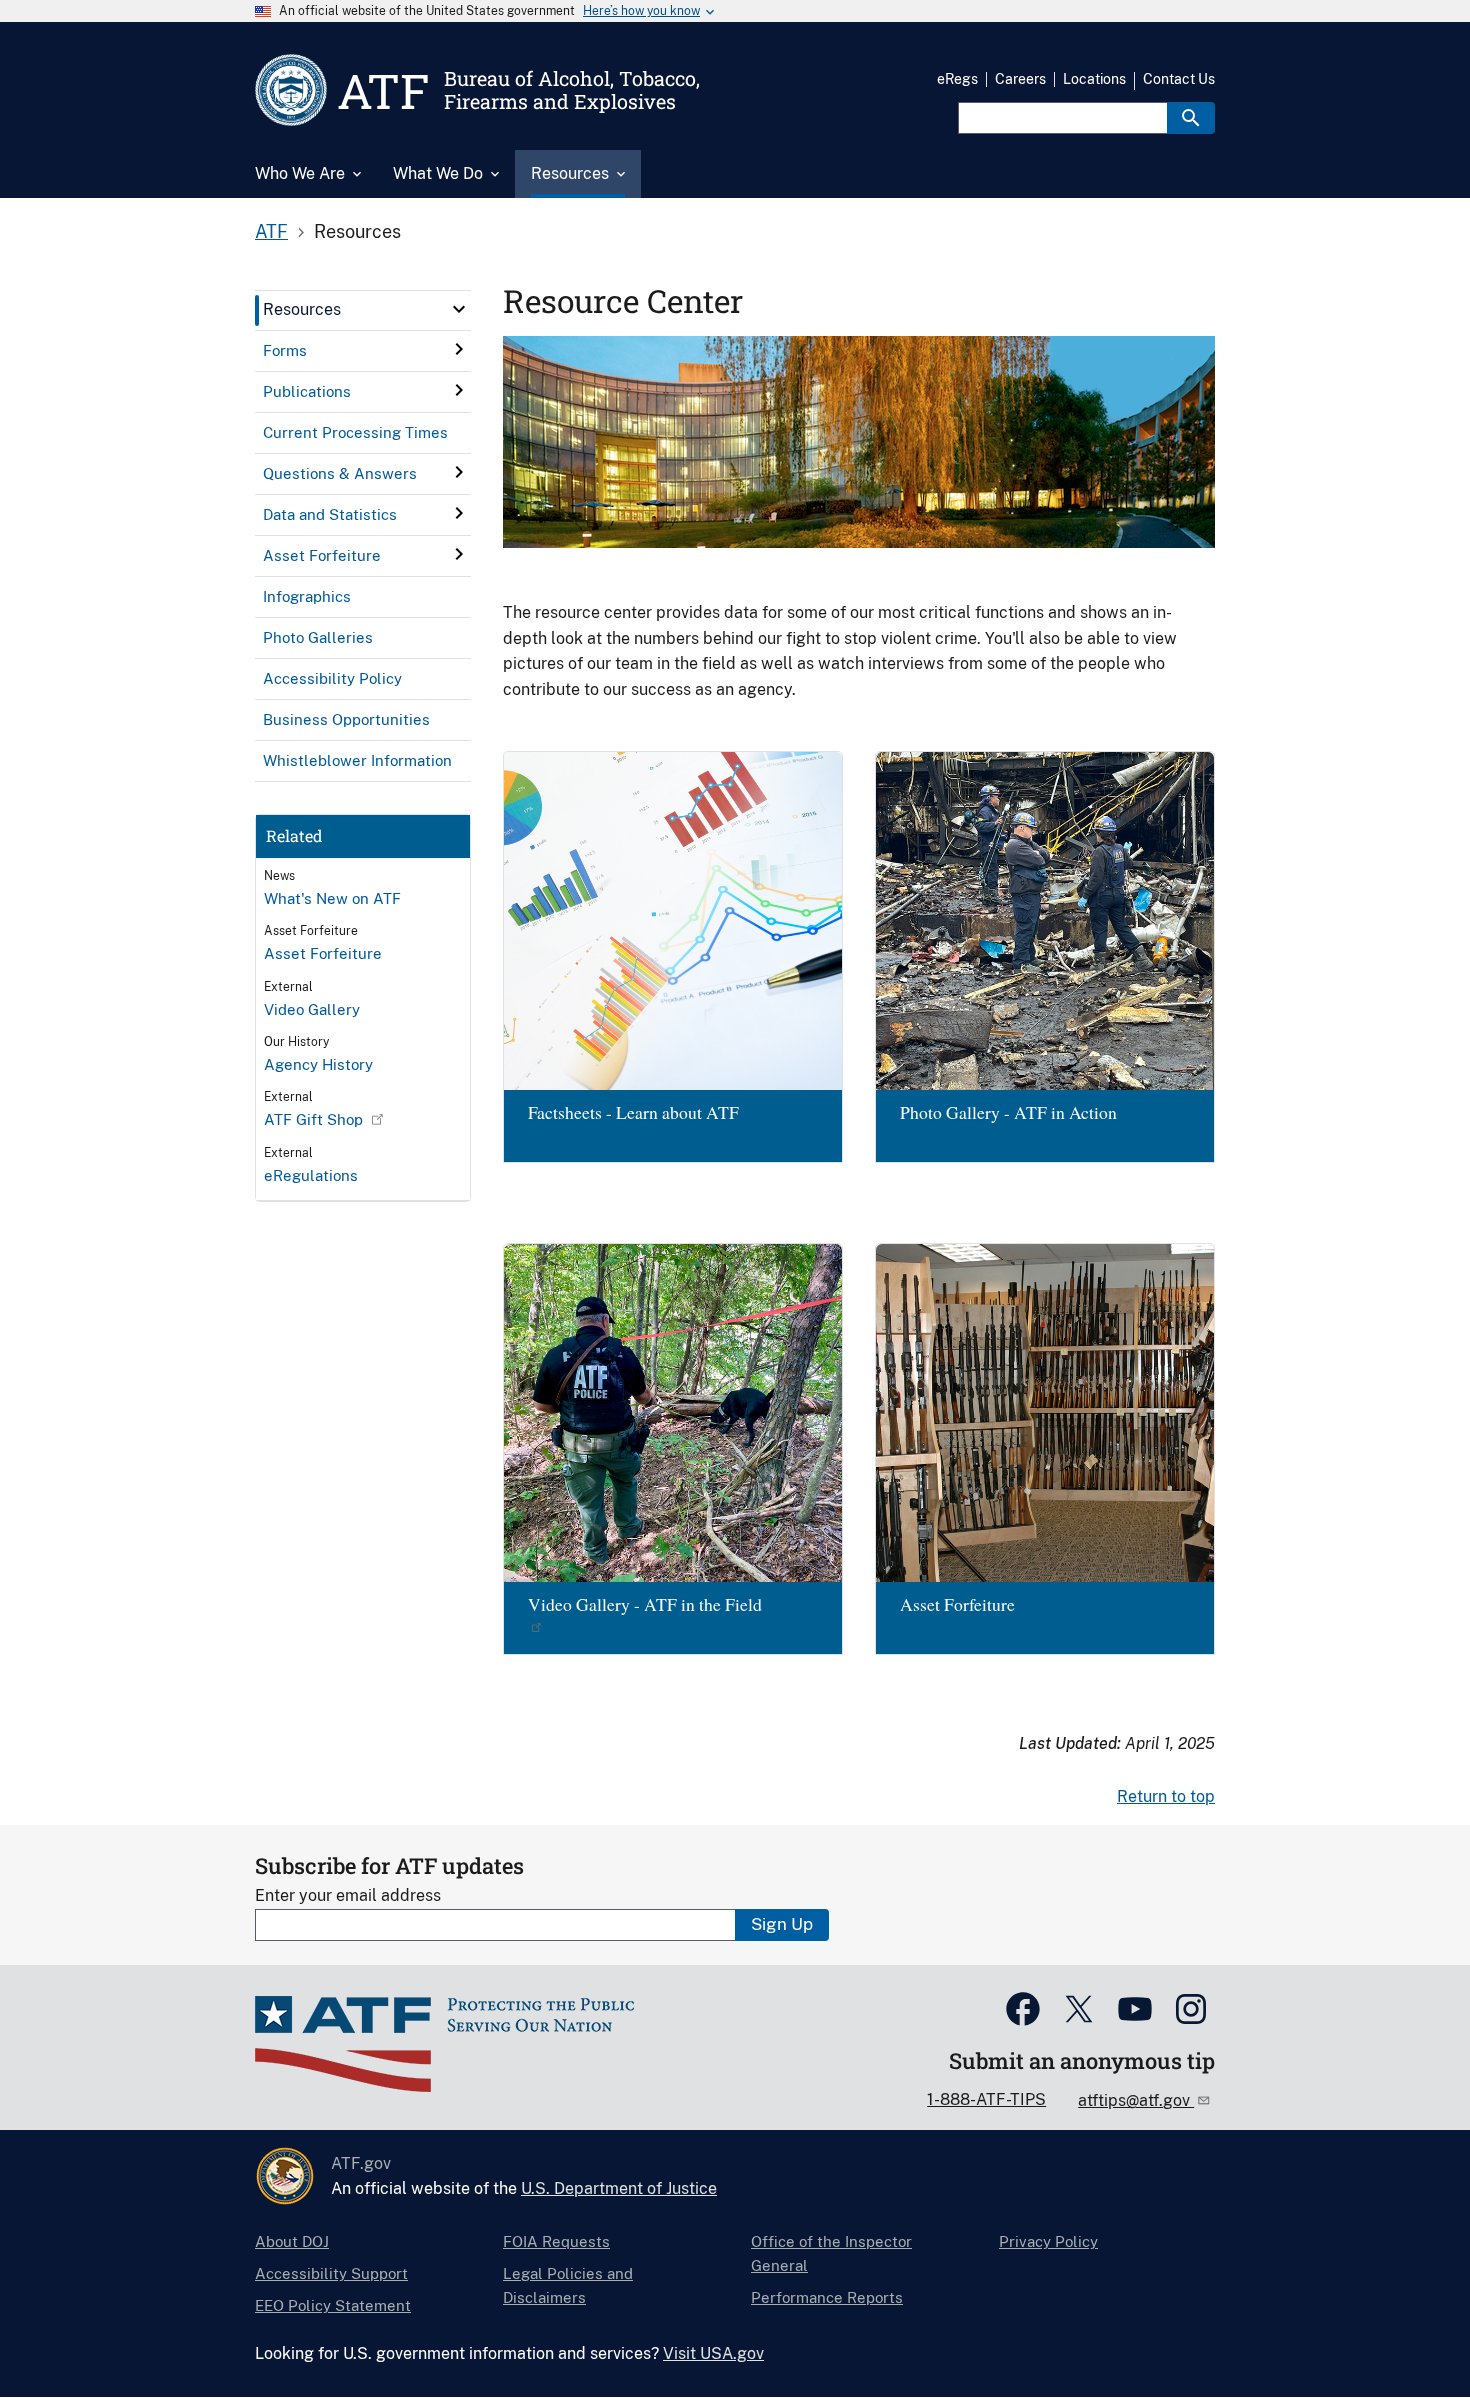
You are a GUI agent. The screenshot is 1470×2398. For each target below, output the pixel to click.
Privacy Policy (1048, 2241)
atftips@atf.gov (1136, 2100)
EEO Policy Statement (333, 2305)
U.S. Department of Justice (619, 2188)
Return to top (1166, 1796)
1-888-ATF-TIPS (986, 2099)
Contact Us (1179, 79)
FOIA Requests (556, 2241)
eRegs (957, 79)
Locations (1094, 79)
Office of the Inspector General (831, 2253)
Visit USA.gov (713, 2353)
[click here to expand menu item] (459, 309)
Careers (1020, 79)
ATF (271, 231)
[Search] (1191, 118)
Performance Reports (827, 2297)
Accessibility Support (331, 2273)
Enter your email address (348, 1895)
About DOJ (292, 2241)
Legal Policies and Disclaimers (568, 2285)
